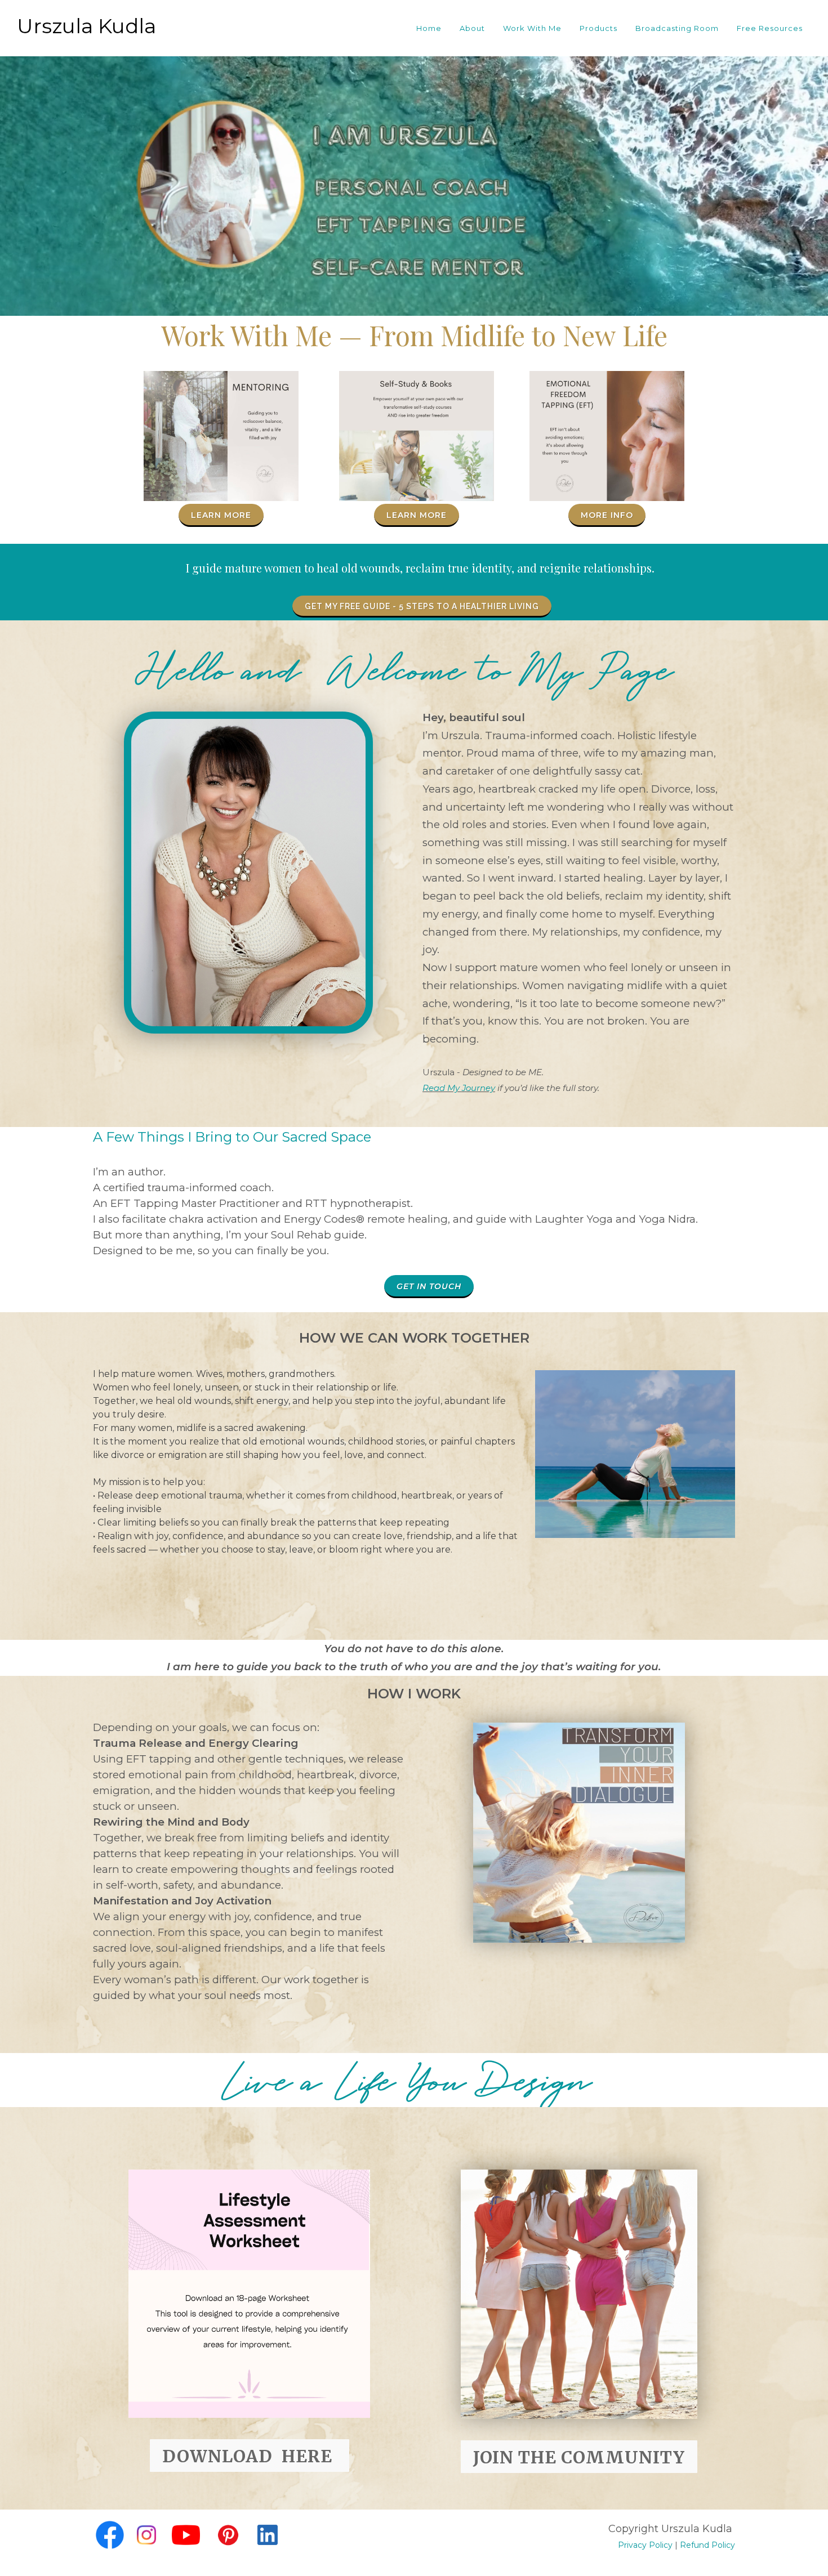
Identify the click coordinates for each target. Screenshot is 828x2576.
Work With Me (532, 28)
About (472, 28)
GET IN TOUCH (429, 1286)
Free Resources (770, 28)
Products (598, 28)
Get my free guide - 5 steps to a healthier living (422, 606)
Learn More (221, 515)
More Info (607, 515)
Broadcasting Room (677, 28)
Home (429, 28)
